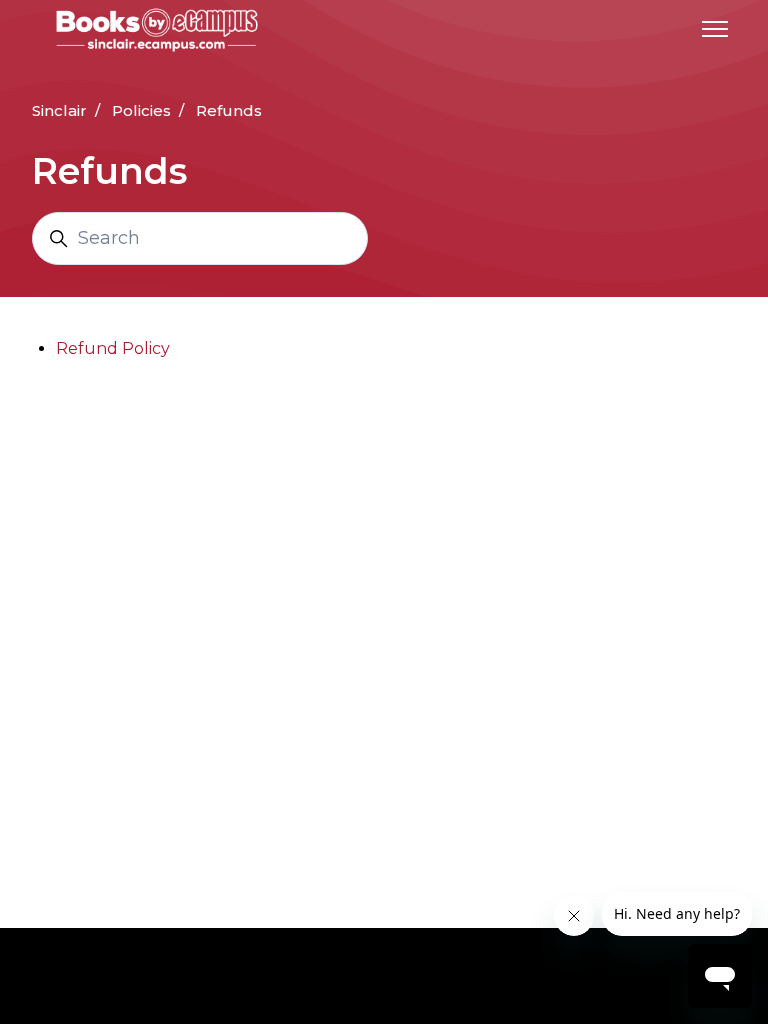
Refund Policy (113, 348)
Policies (141, 110)
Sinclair (59, 110)
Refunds (229, 110)
